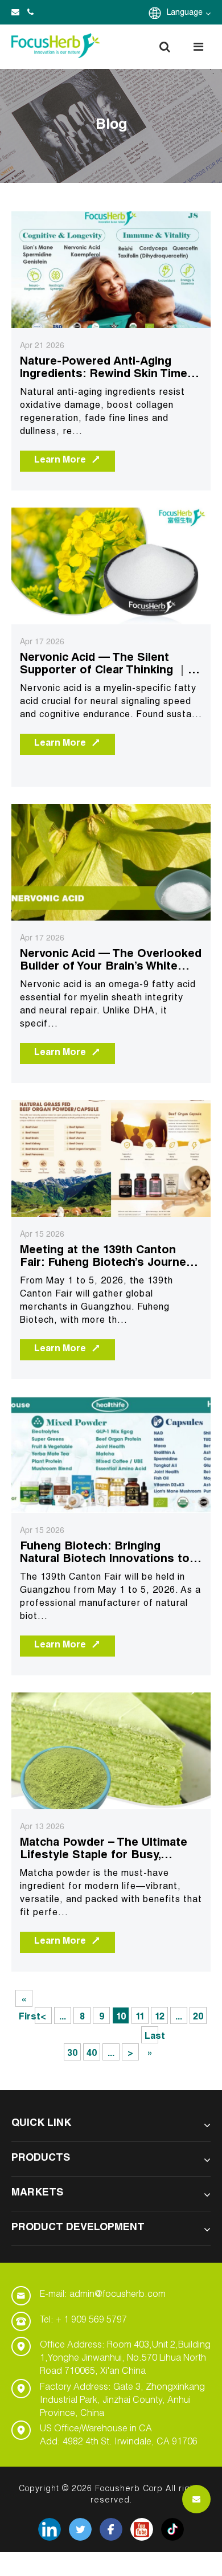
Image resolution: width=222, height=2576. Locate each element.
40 (92, 2054)
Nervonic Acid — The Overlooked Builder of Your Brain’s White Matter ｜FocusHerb (111, 961)
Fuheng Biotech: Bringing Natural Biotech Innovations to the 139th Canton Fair (105, 1554)
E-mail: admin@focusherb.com (103, 2295)
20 (198, 2018)
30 (72, 2054)
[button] (165, 47)
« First (26, 2001)
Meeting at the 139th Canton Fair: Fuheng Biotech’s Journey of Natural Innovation (106, 1258)
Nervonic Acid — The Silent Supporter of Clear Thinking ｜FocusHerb (104, 665)
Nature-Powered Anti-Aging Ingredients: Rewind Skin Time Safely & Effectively (104, 369)
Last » (151, 2038)
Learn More (60, 461)
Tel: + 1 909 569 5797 (83, 2321)
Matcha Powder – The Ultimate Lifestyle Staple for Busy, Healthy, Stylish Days (104, 1850)
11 (140, 2018)
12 (160, 2018)
